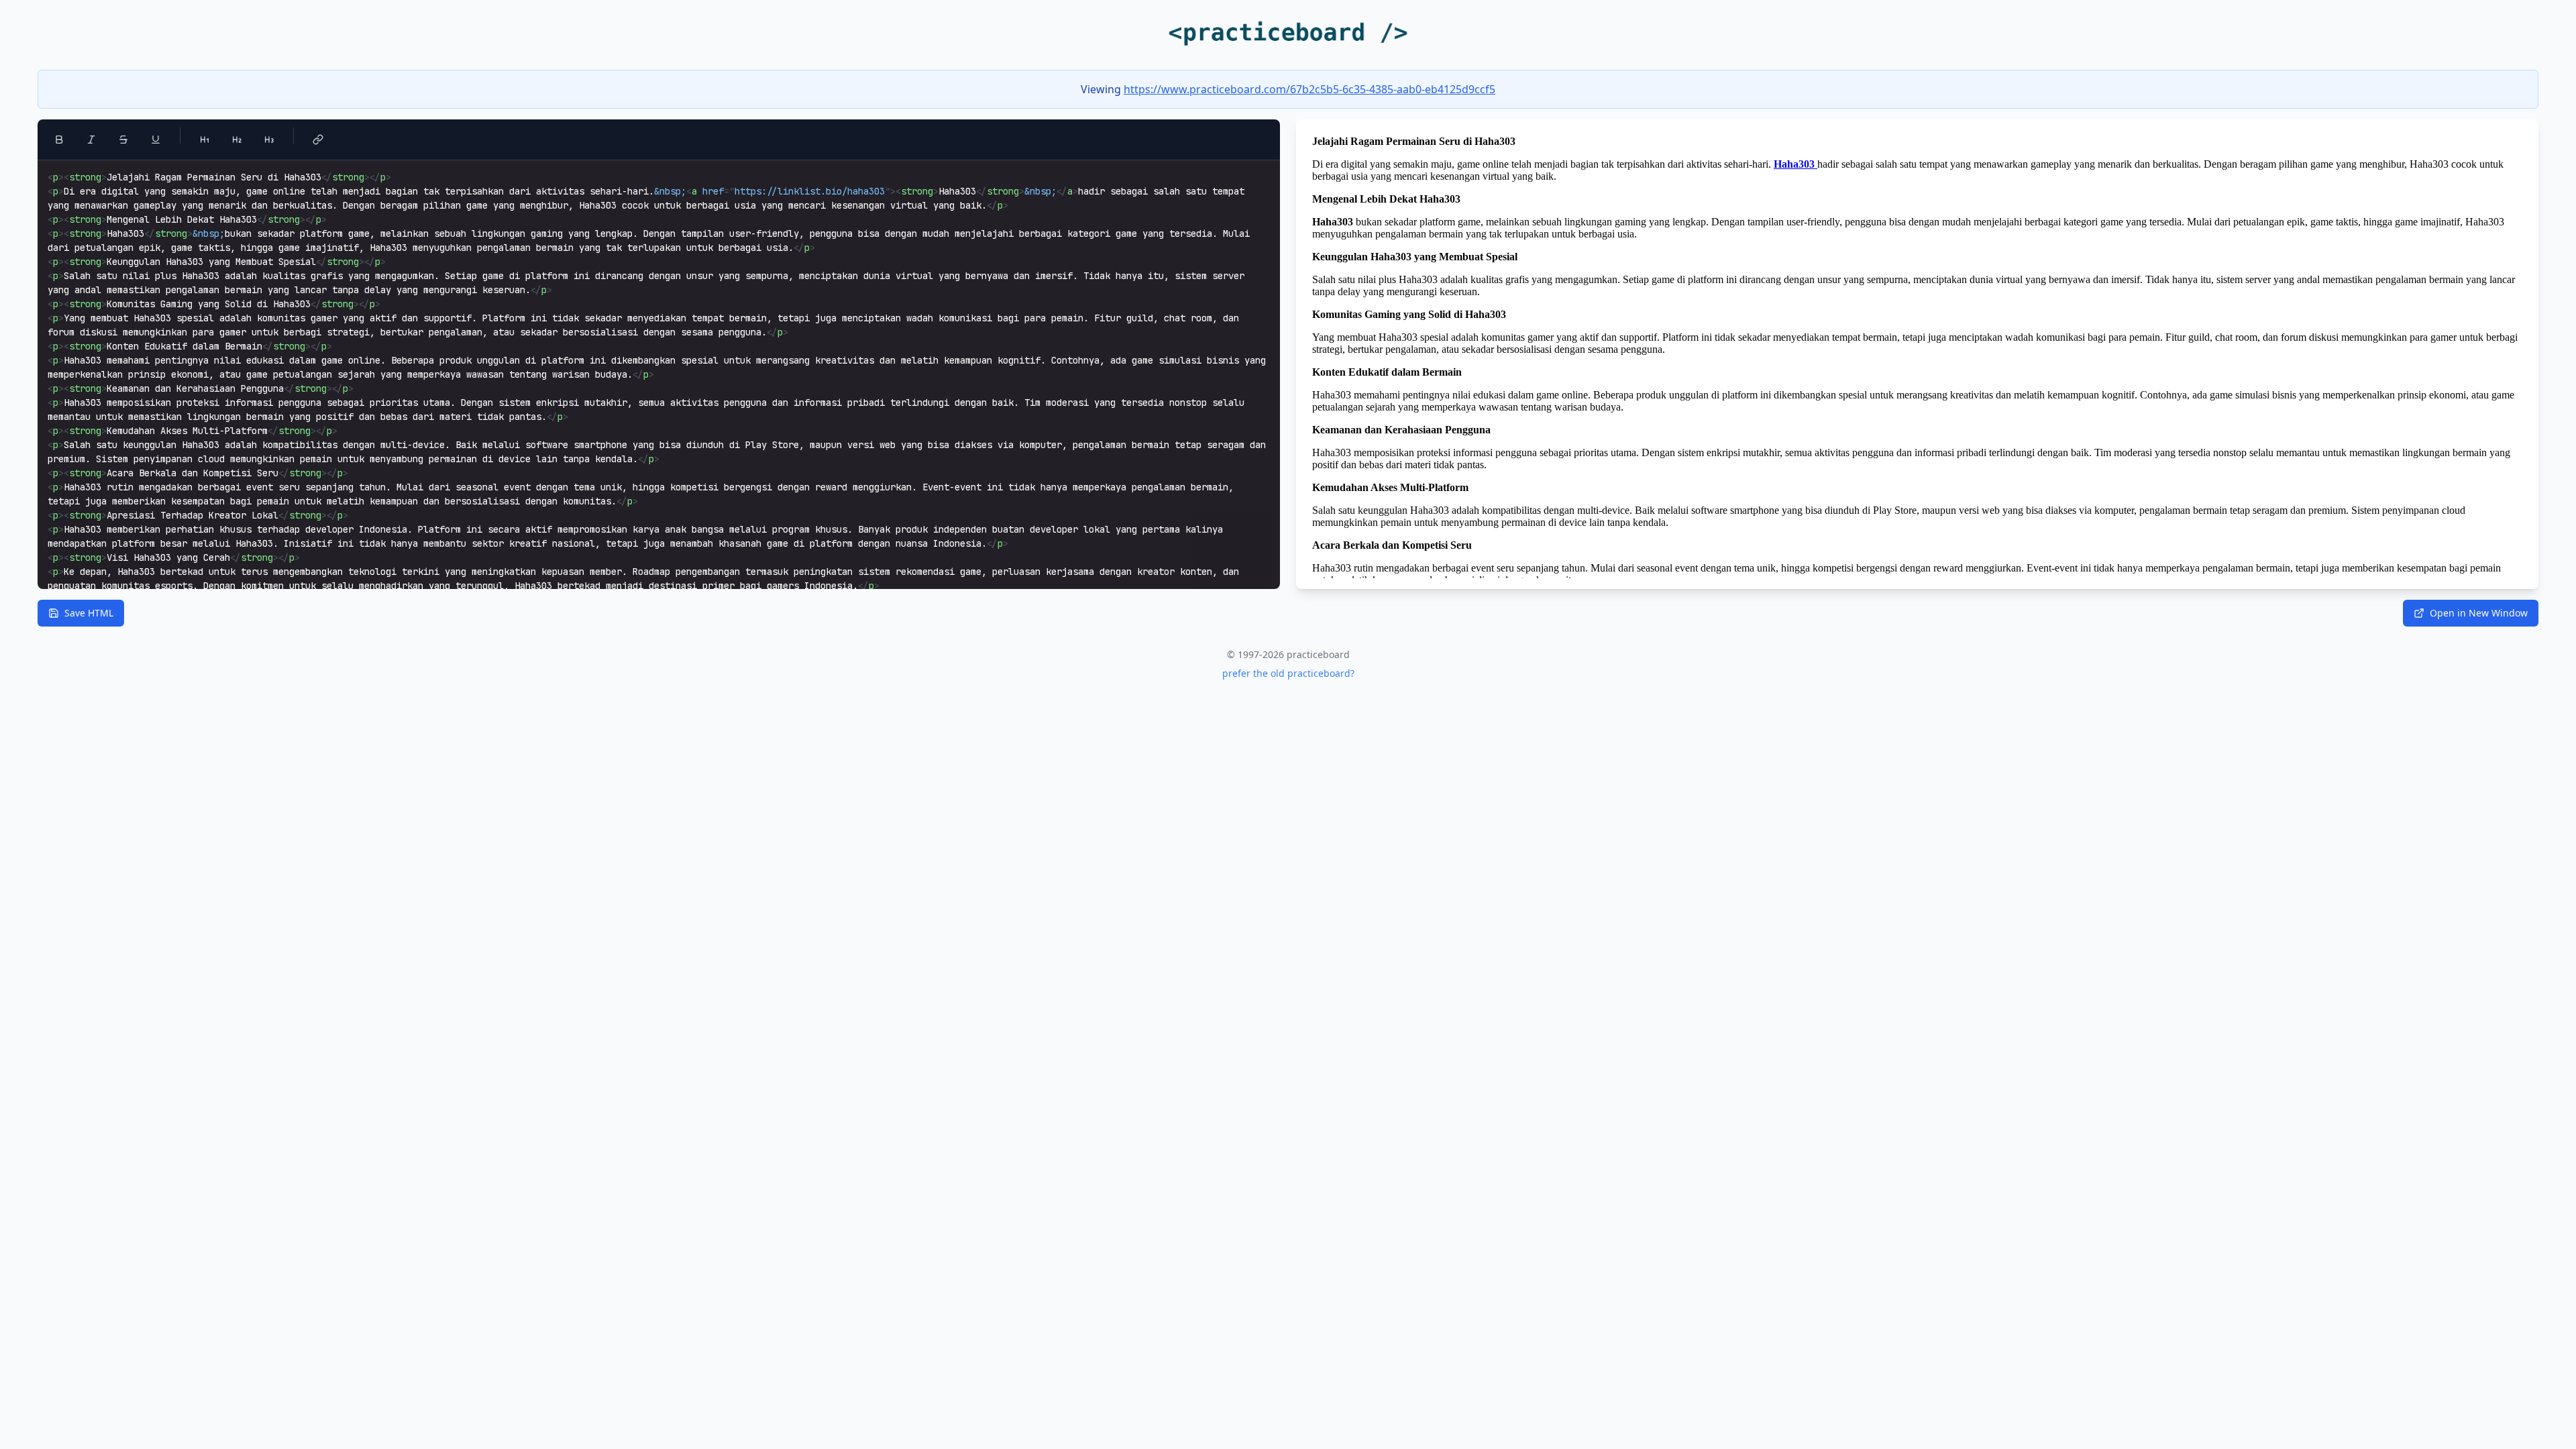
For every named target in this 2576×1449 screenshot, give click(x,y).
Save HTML (89, 613)
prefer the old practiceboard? (1288, 673)
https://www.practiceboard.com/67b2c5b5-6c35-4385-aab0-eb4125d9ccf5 (1309, 89)
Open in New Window (2479, 613)
